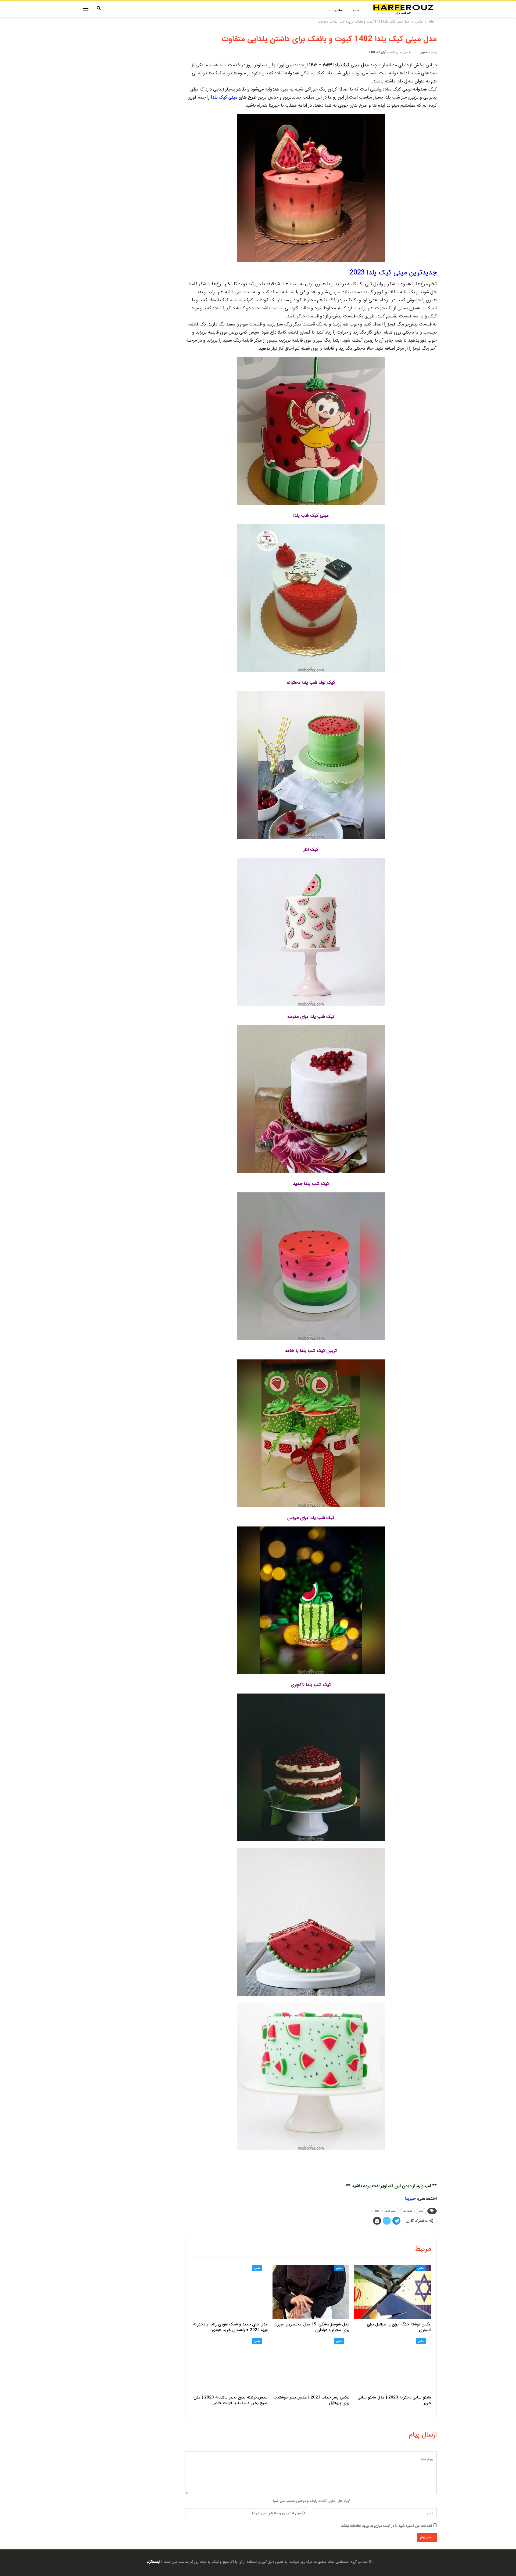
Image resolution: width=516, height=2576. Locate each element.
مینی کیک (391, 2211)
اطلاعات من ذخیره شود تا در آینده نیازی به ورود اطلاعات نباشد (387, 2526)
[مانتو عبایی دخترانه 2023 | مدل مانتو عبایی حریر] (393, 2365)
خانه (356, 10)
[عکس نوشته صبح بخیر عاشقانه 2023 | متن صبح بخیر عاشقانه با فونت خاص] (229, 2365)
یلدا (377, 2211)
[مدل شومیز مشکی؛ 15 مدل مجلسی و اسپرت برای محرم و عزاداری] (311, 2292)
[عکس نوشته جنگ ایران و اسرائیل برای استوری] (393, 2292)
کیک (421, 2211)
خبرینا (410, 2199)
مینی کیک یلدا (224, 97)
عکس (421, 2268)
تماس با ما (335, 10)
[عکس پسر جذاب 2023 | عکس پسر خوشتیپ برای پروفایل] (311, 2365)
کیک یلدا (407, 2211)
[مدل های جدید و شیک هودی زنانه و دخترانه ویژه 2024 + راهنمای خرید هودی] (229, 2292)
